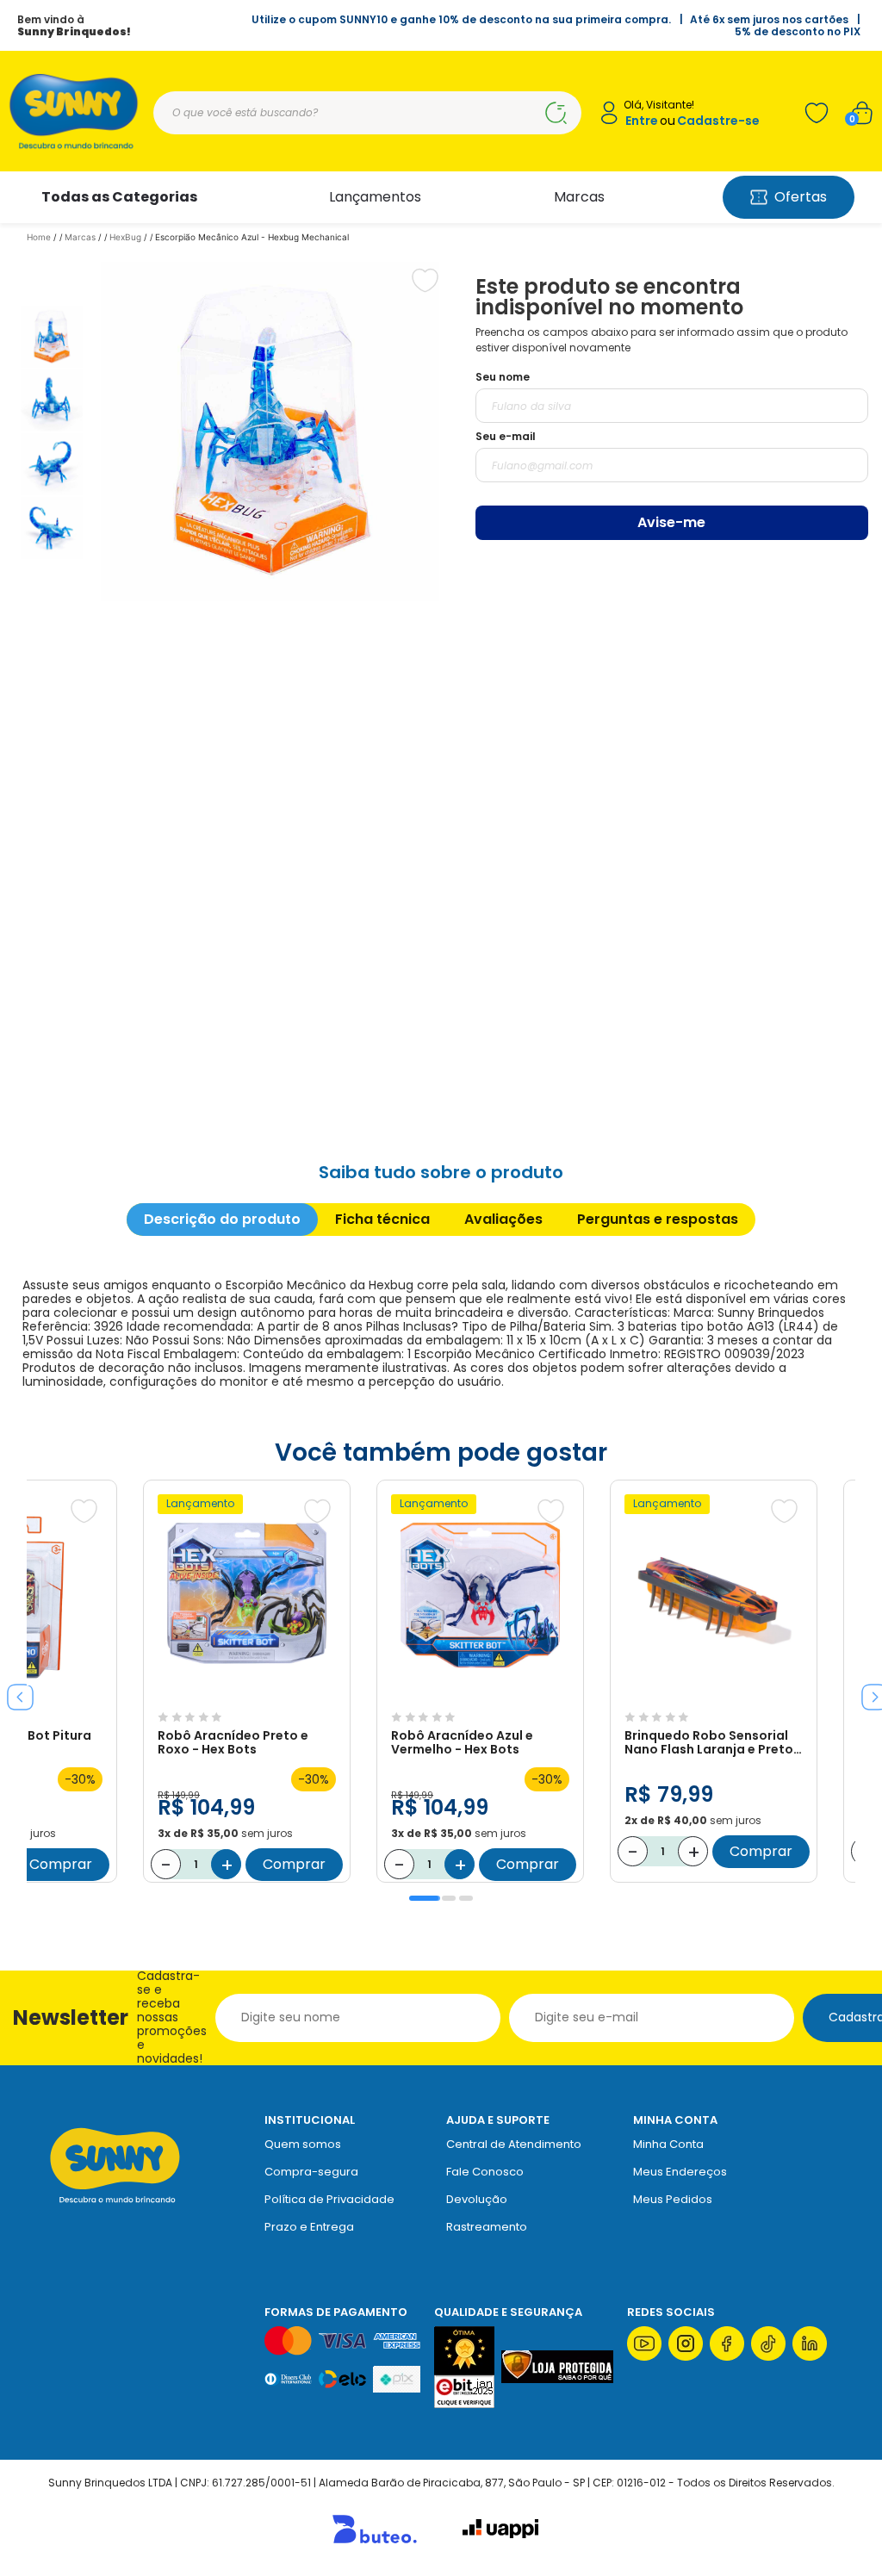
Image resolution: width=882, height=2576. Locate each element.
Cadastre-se (718, 121)
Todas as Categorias (119, 197)
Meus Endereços (680, 2172)
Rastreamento (487, 2227)
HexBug (125, 237)
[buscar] (556, 113)
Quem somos (303, 2144)
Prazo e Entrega (309, 2227)
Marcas (579, 197)
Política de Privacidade (329, 2199)
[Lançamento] (247, 1695)
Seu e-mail (506, 436)
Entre (642, 121)
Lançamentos (375, 197)
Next (868, 1691)
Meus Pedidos (673, 2199)
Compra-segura (311, 2172)
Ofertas (801, 197)
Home (39, 237)
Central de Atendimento (514, 2144)
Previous (14, 1691)
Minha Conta (668, 2144)
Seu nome (503, 377)
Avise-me (671, 522)
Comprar (61, 1864)
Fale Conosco (485, 2172)
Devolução (477, 2199)
